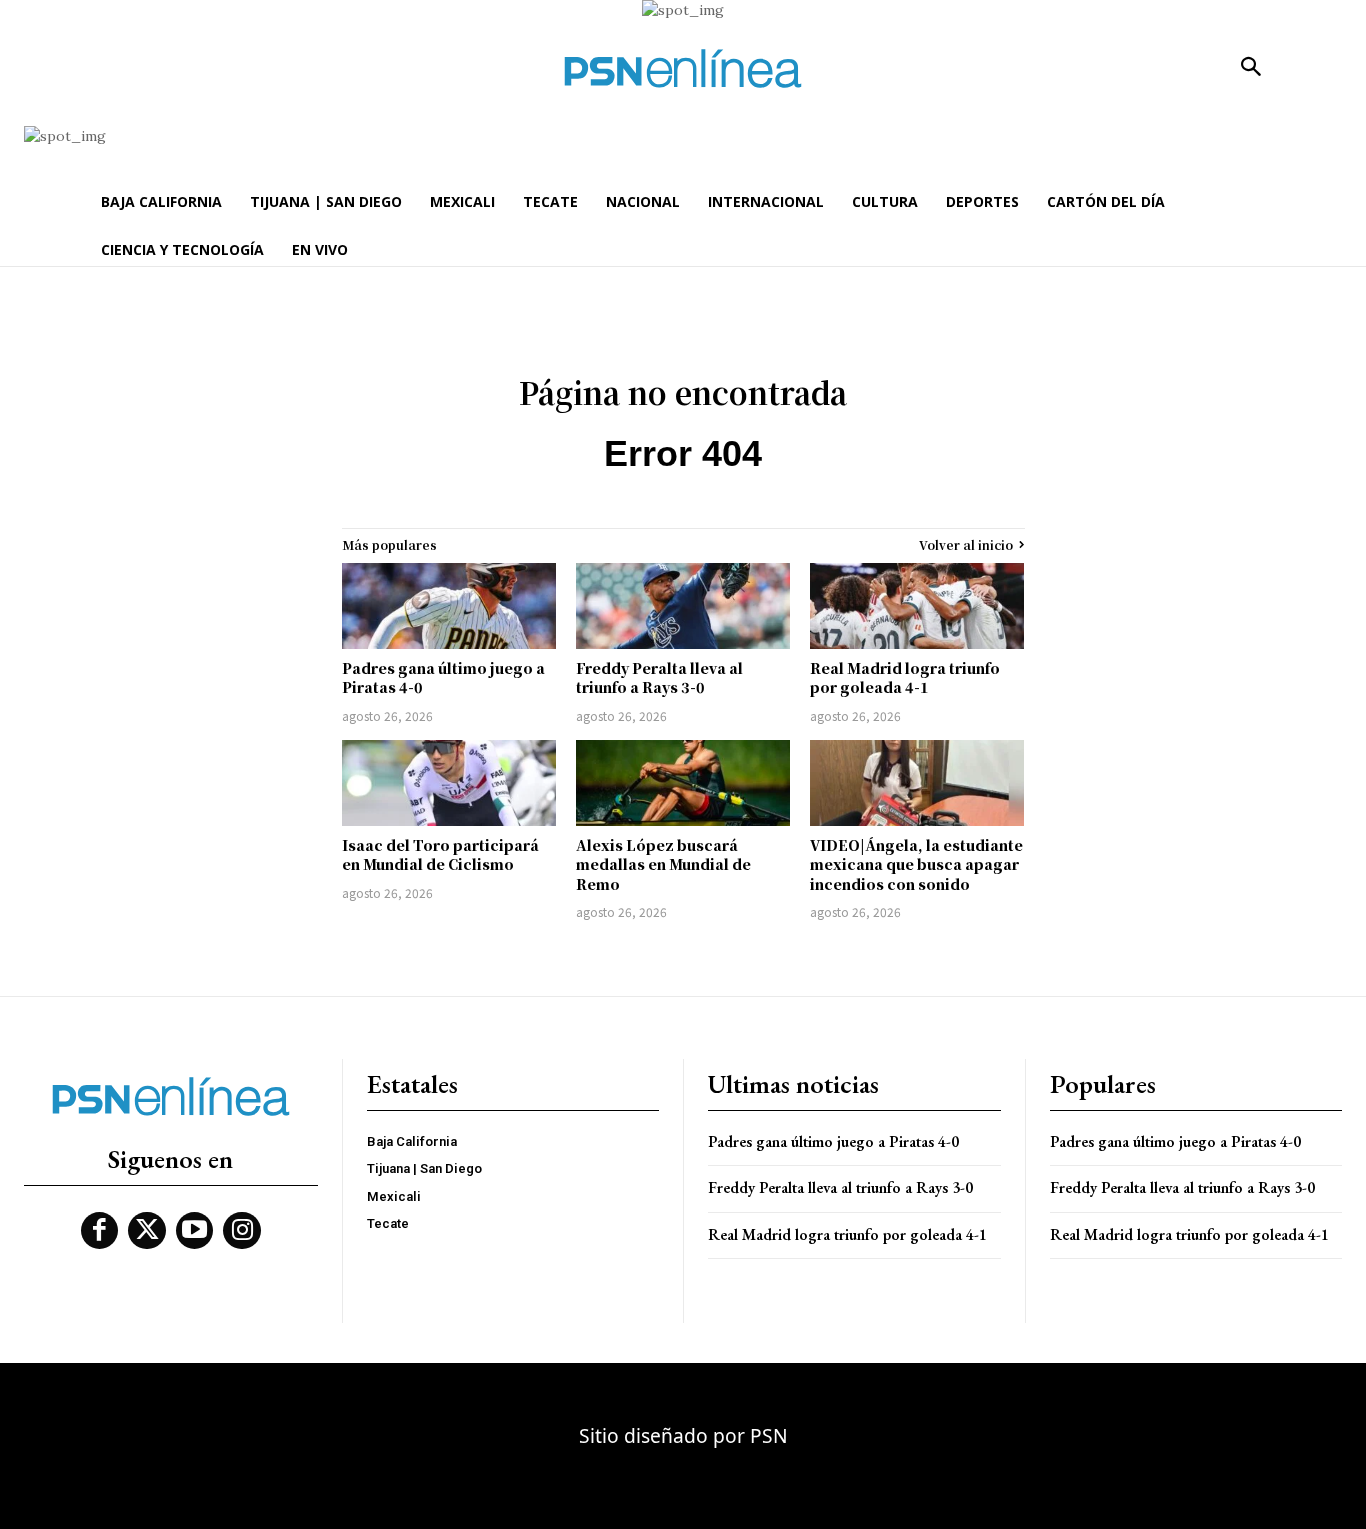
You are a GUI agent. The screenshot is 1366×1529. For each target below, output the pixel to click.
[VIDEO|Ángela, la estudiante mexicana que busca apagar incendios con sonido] (917, 783)
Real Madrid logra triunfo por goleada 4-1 (905, 678)
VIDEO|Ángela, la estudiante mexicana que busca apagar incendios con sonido (916, 864)
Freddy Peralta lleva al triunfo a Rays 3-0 (659, 678)
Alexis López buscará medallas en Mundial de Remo (663, 864)
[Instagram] (242, 1231)
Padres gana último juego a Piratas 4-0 (443, 678)
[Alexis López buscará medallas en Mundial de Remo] (683, 783)
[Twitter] (147, 1231)
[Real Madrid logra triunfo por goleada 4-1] (917, 606)
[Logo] (683, 68)
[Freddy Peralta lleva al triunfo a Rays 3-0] (683, 606)
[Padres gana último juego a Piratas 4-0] (449, 606)
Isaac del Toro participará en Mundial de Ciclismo (440, 855)
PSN (769, 1435)
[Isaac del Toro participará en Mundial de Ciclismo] (449, 783)
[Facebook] (100, 1231)
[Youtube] (195, 1231)
